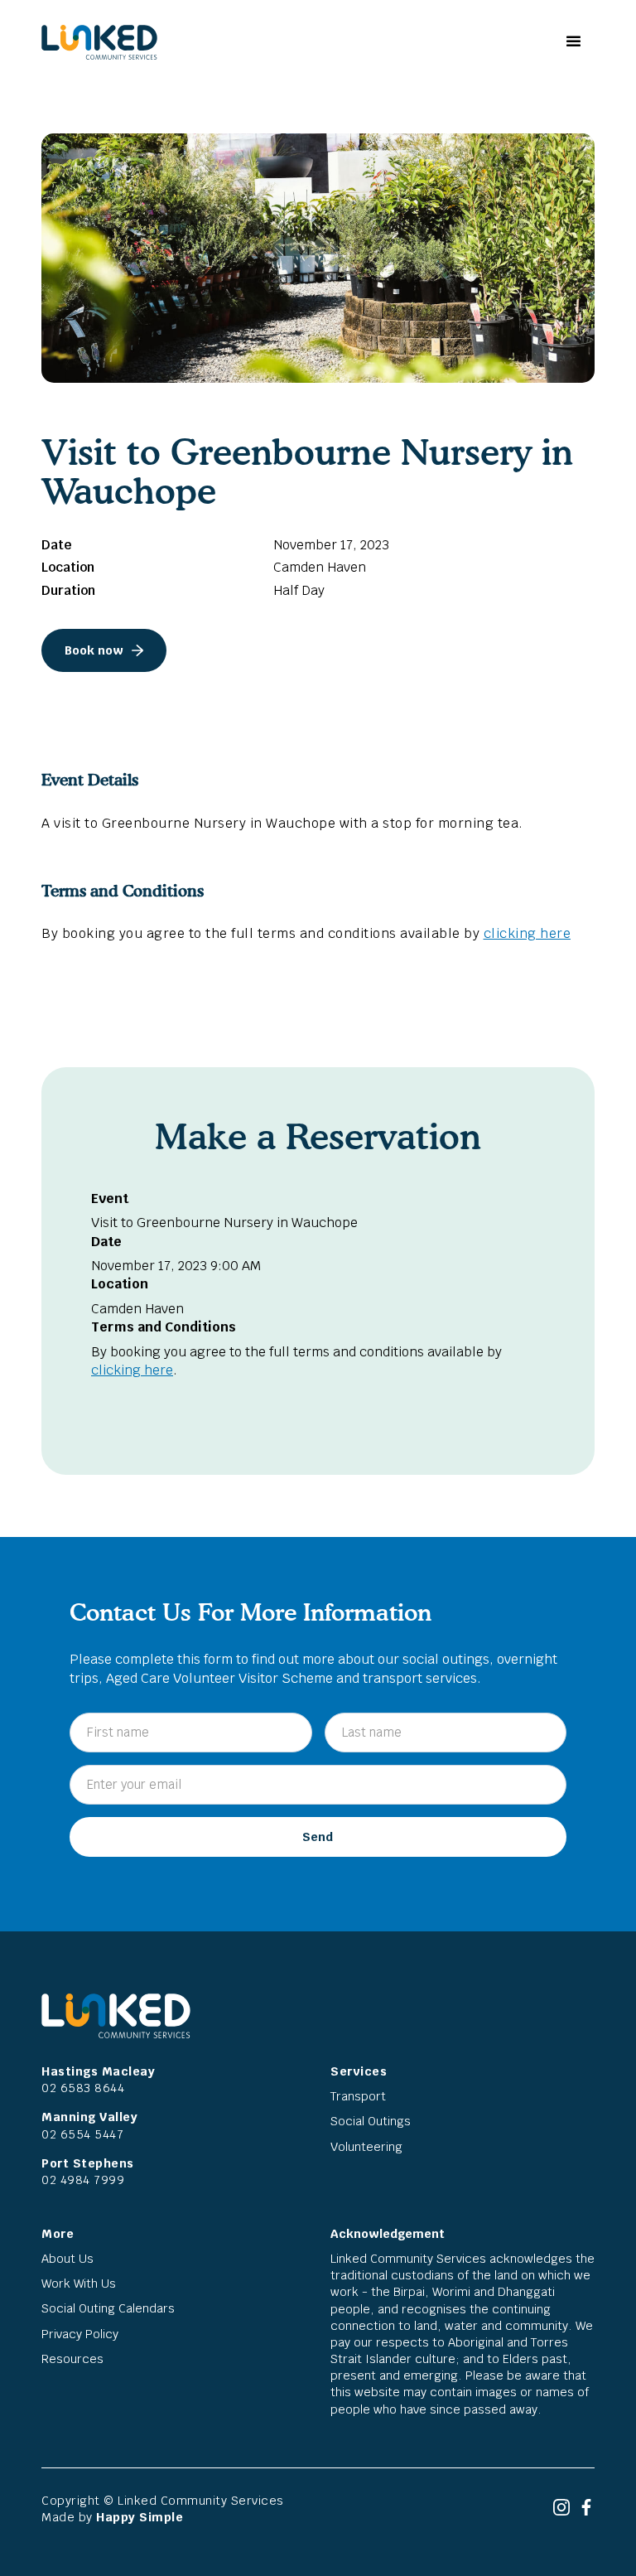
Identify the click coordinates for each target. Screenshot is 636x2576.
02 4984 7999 (83, 2180)
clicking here (528, 933)
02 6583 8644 (83, 2088)
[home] (99, 42)
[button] (572, 42)
